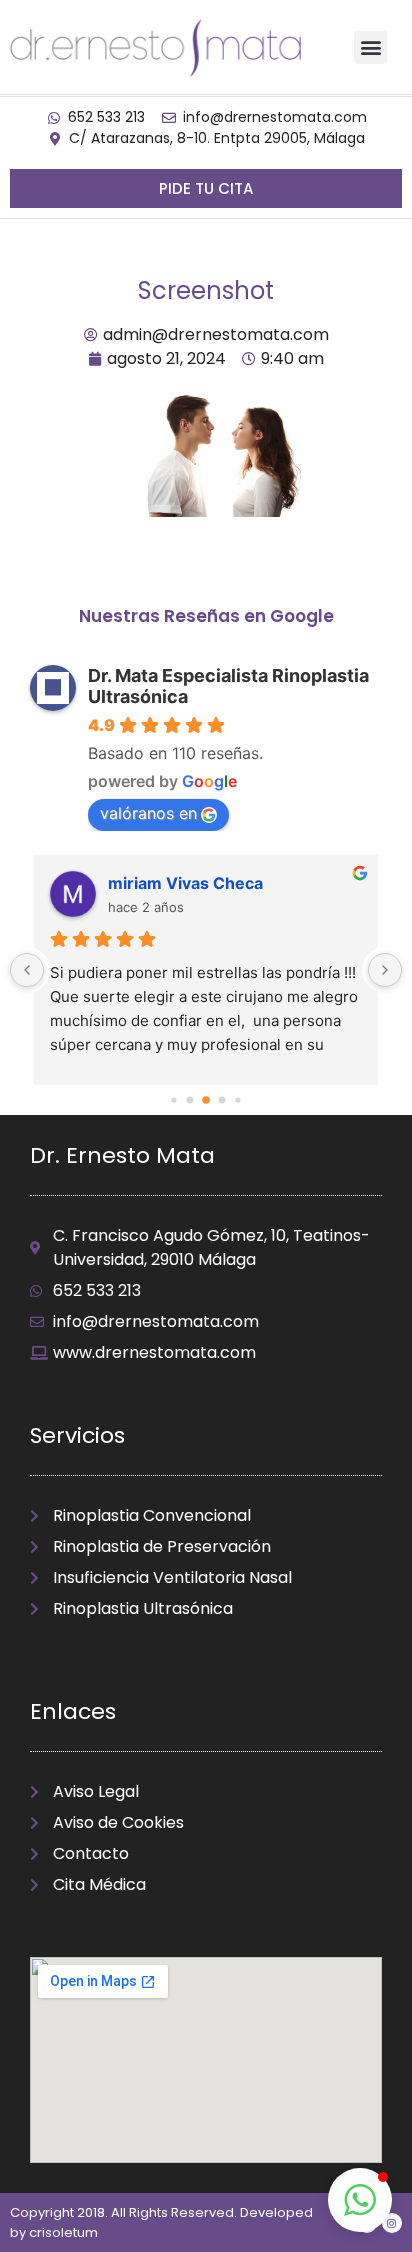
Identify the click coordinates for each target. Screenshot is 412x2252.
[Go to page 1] (173, 1099)
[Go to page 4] (222, 1100)
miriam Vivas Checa (185, 883)
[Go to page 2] (190, 1100)
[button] (370, 47)
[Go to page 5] (237, 1099)
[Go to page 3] (206, 1100)
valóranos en (148, 813)
